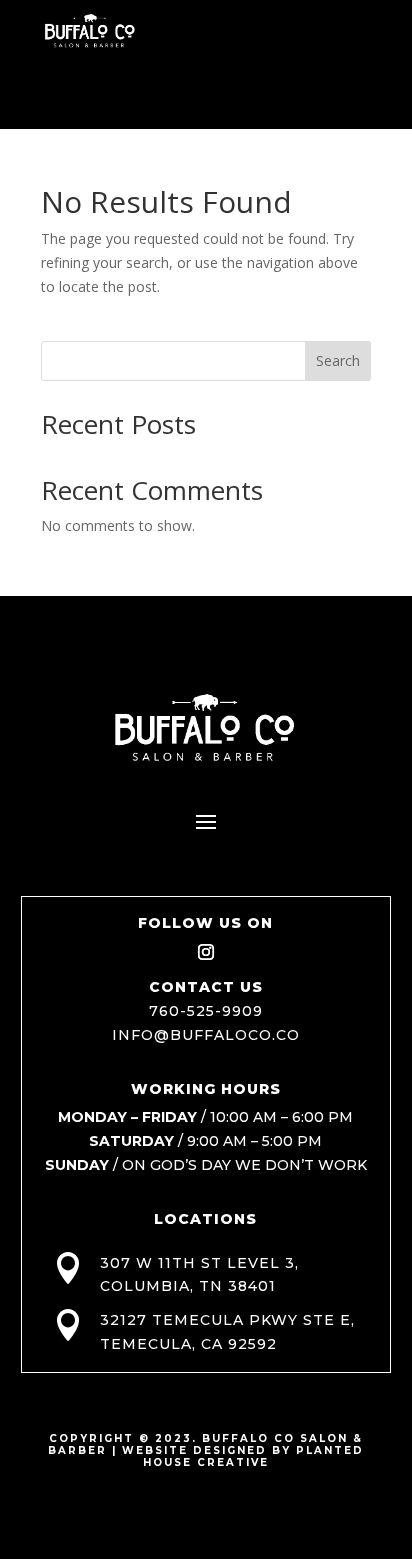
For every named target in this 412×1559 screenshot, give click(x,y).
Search (338, 360)
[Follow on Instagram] (206, 952)
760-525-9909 (206, 1011)
